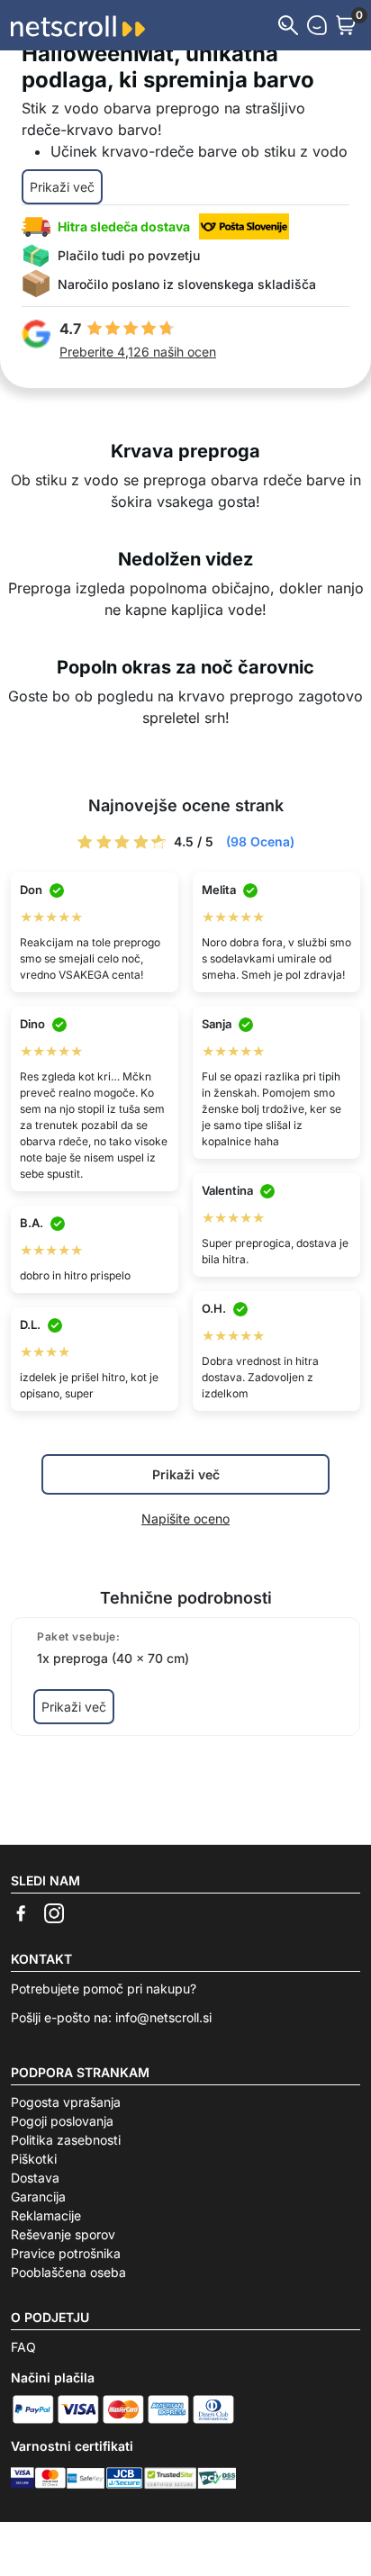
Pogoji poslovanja (62, 2121)
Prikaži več (62, 187)
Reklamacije (46, 2215)
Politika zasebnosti (66, 2140)
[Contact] (317, 25)
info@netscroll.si (163, 2017)
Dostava (35, 2178)
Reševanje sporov (63, 2234)
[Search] (288, 25)
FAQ (23, 2347)
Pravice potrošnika (66, 2253)
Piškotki (34, 2159)
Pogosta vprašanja (66, 2102)
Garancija (38, 2196)
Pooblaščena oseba (68, 2272)
